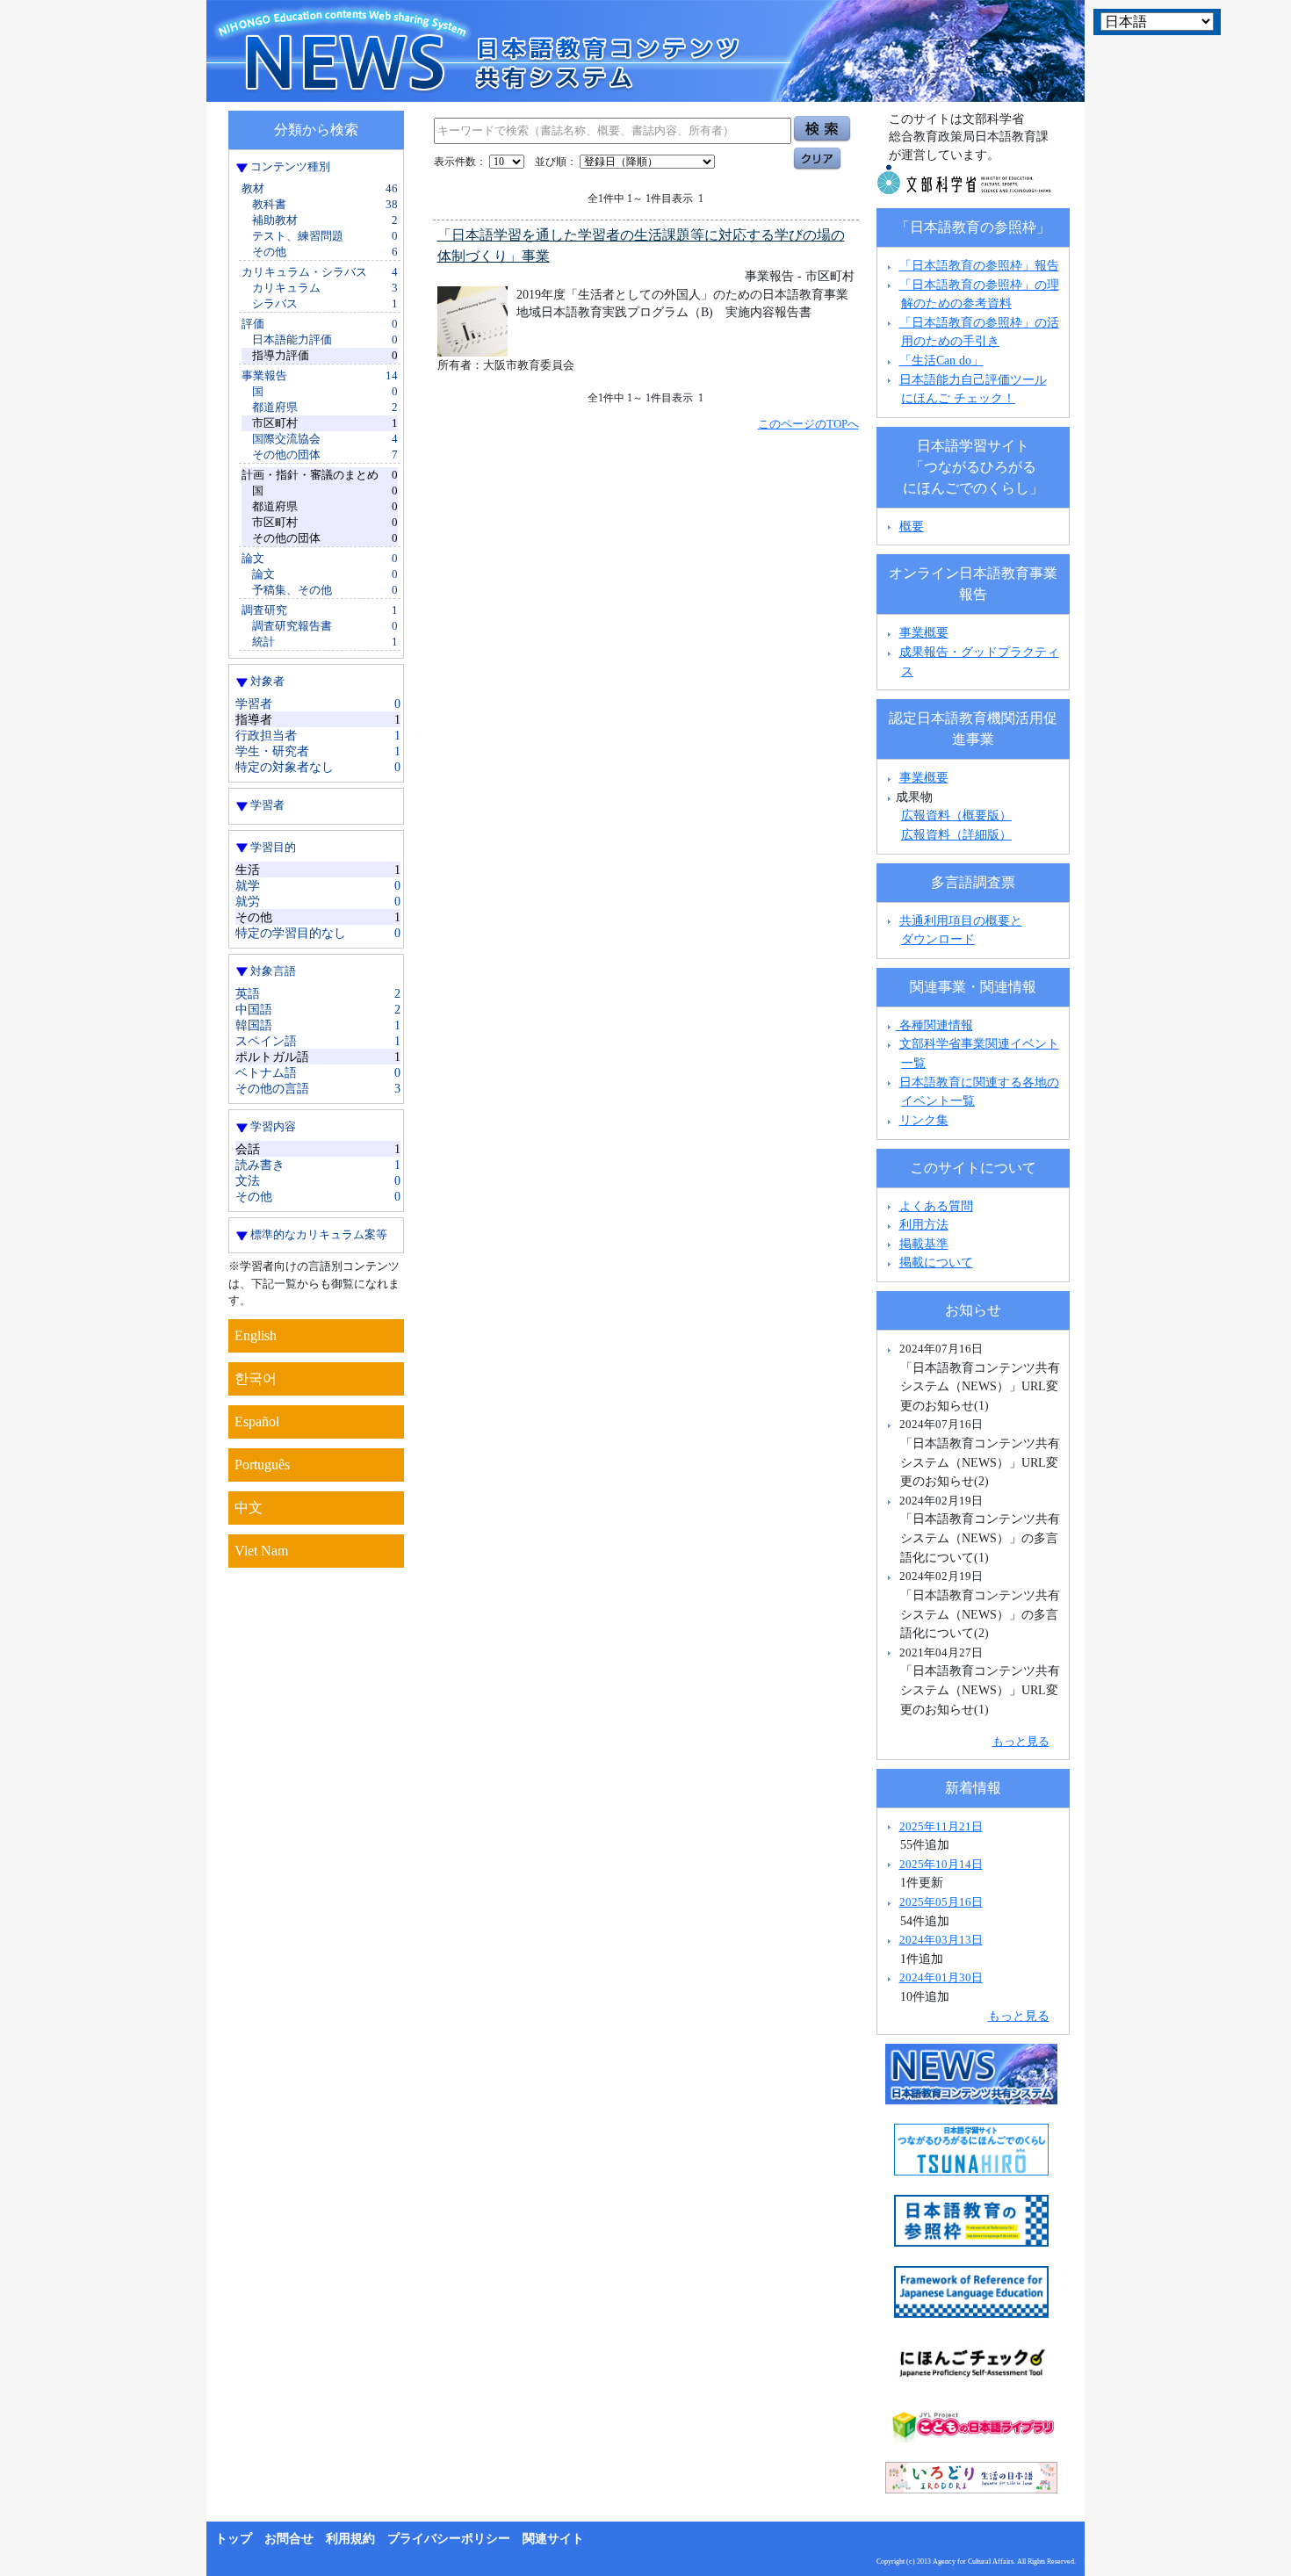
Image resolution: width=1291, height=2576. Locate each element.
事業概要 (924, 632)
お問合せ (289, 2539)
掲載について (936, 1262)
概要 (912, 526)
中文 (249, 1508)
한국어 (256, 1378)
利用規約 (350, 2539)
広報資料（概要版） (956, 815)
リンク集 (924, 1120)
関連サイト (553, 2539)
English (256, 1335)
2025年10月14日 (941, 1864)
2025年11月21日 (941, 1826)
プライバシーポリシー (449, 2539)
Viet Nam (261, 1551)
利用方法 (924, 1224)
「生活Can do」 (941, 360)
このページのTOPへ (808, 424)
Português (262, 1465)
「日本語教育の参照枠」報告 (979, 265)
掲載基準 (924, 1244)
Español (257, 1421)
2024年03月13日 (941, 1940)
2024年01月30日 (941, 1977)
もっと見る (1021, 1741)
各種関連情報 (934, 1025)
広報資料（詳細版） (956, 834)
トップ (234, 2539)
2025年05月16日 (941, 1902)
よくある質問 (936, 1206)
